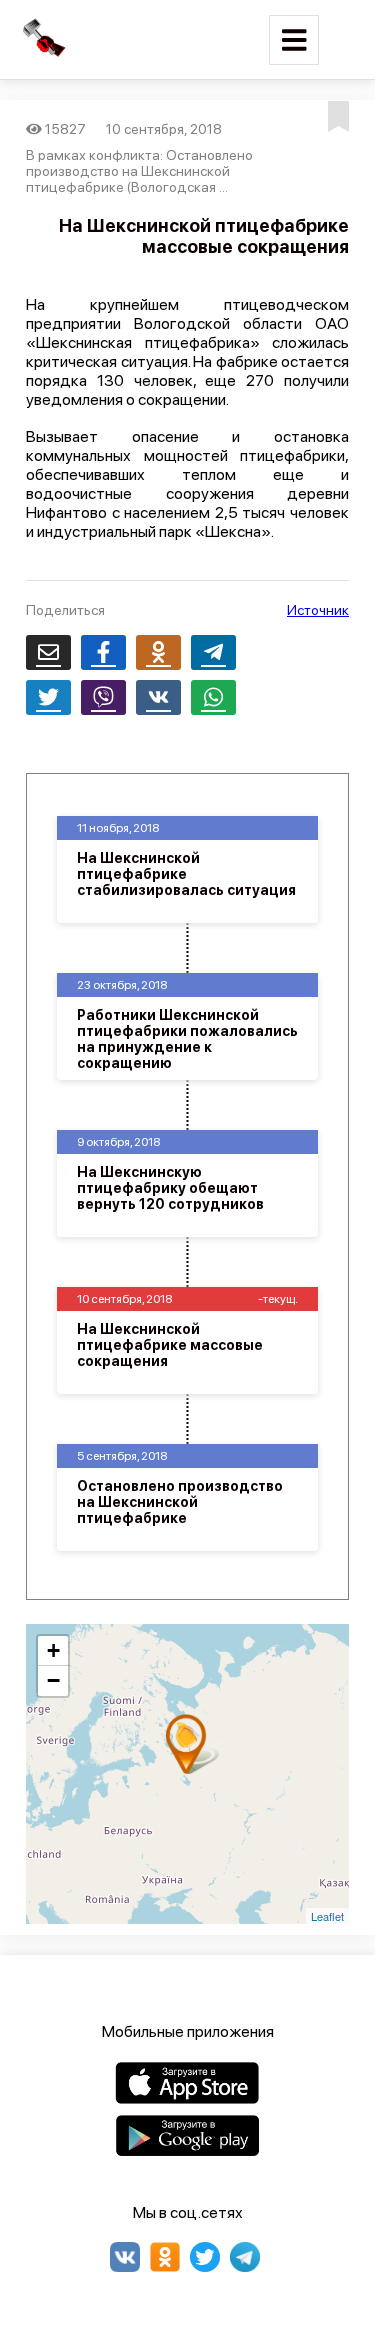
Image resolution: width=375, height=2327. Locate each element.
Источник (318, 610)
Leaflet (327, 1916)
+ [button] (53, 1650)
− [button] (53, 1680)
